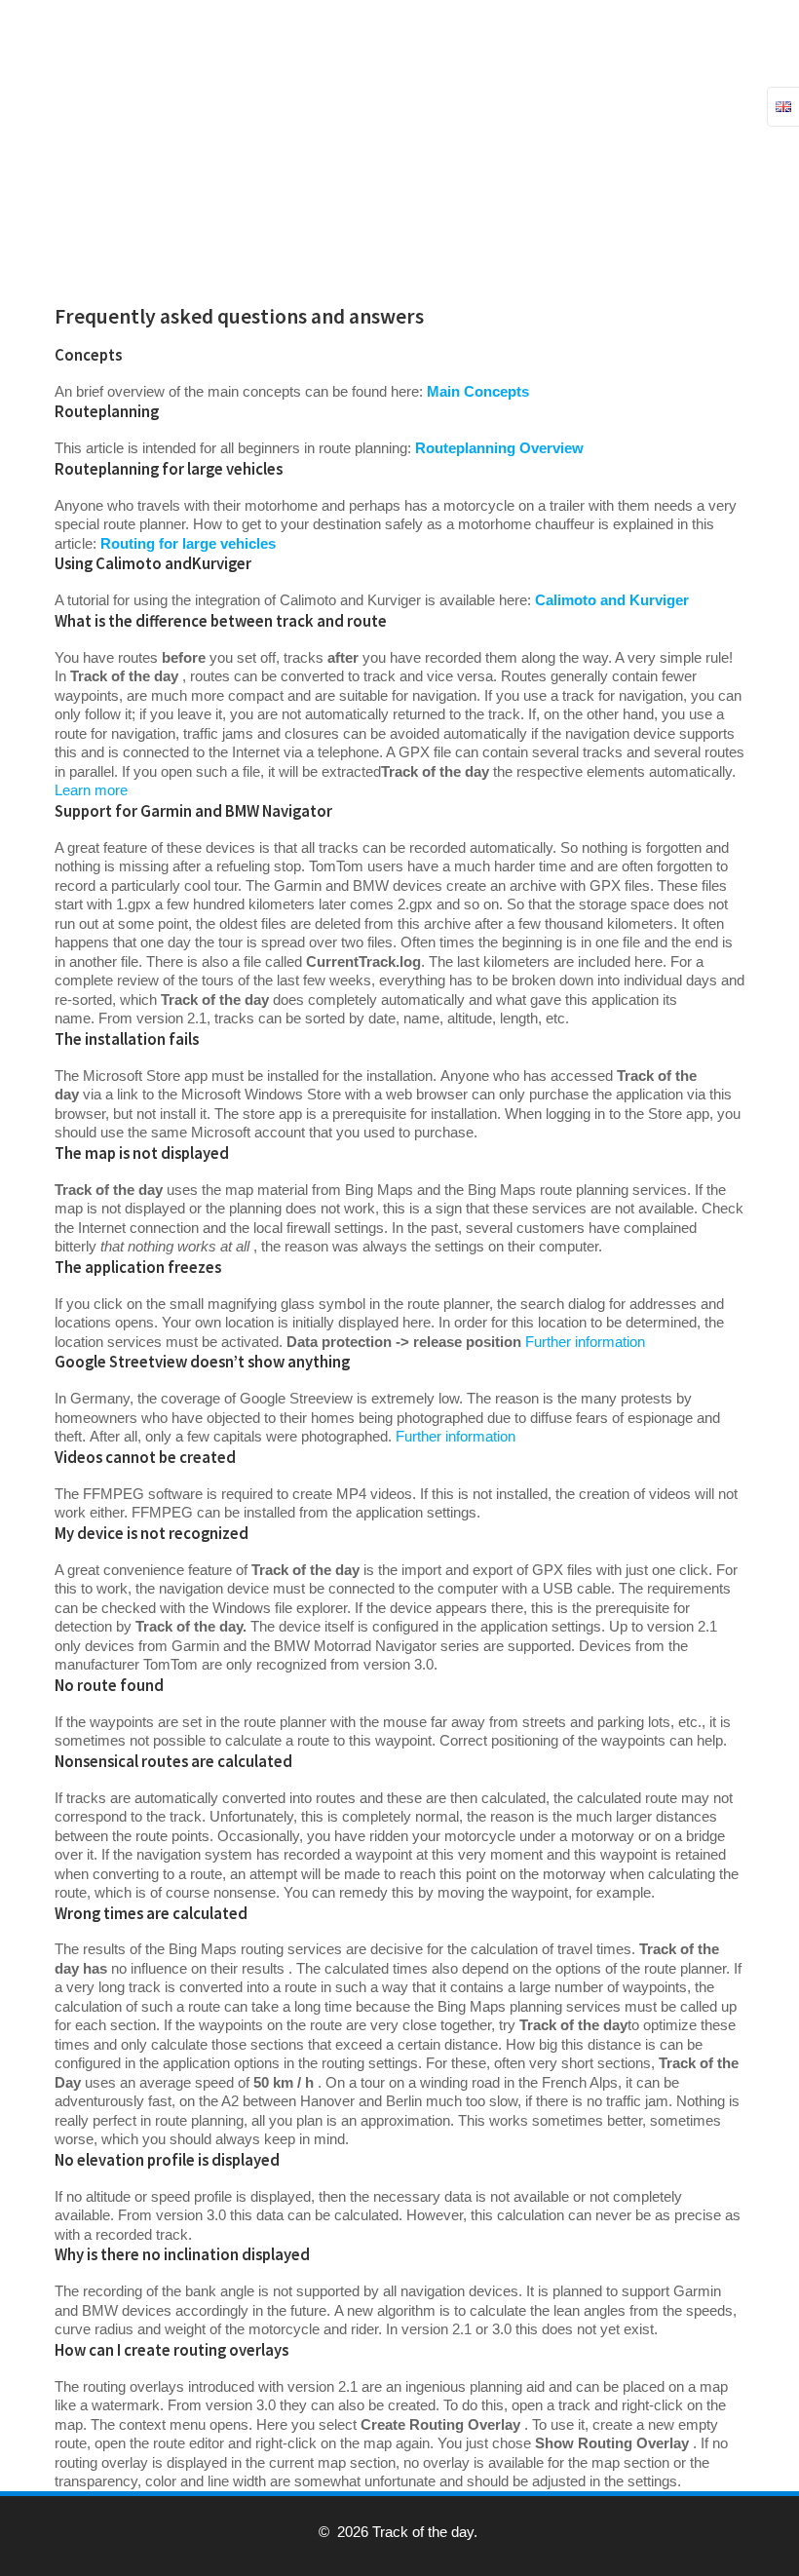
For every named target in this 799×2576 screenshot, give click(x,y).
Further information (585, 1342)
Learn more (91, 790)
